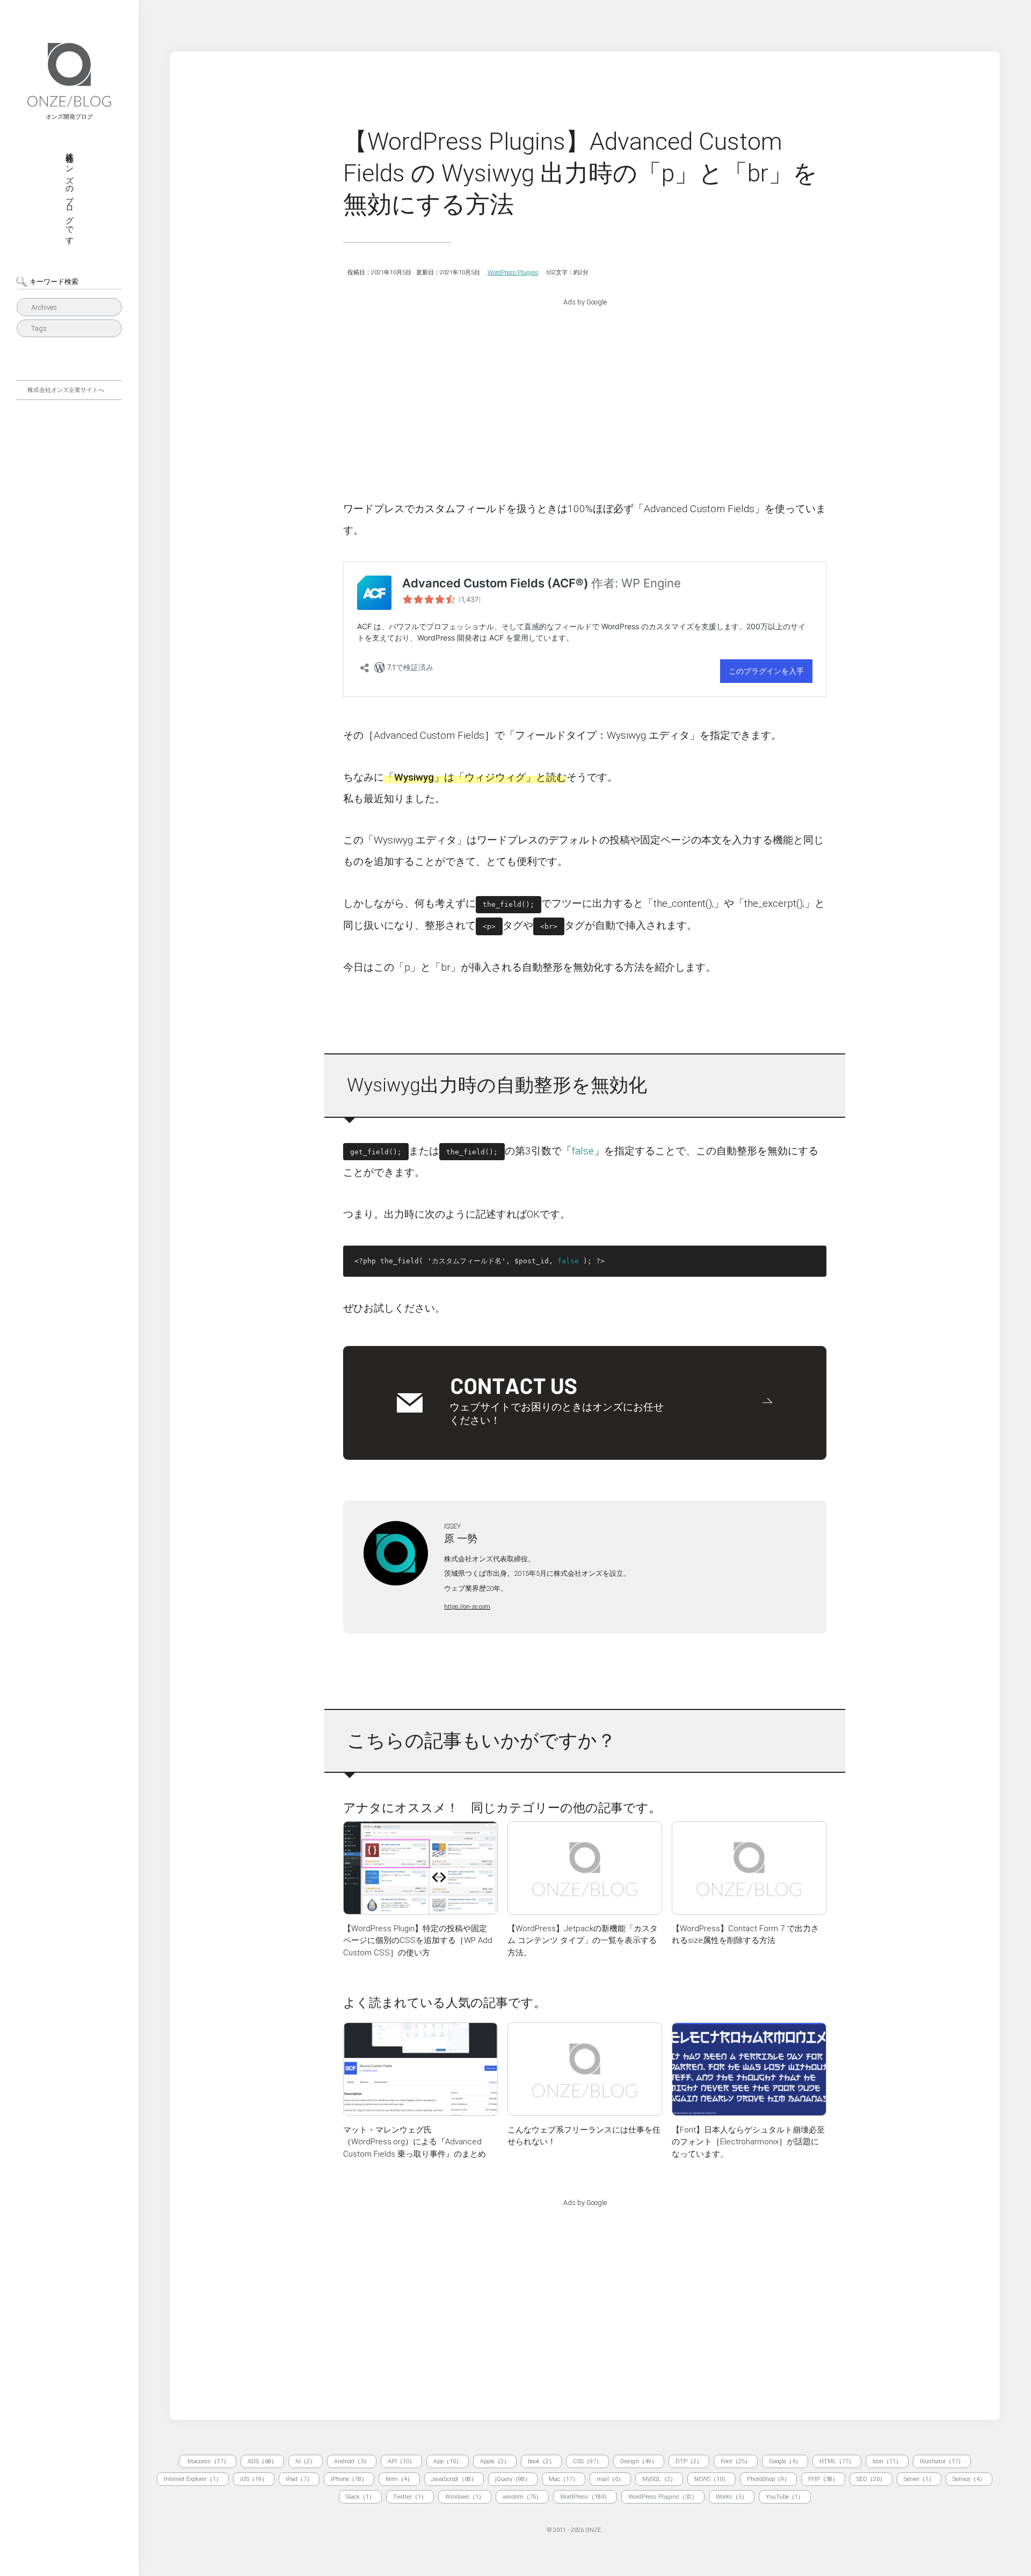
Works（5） (732, 2497)
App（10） (448, 2461)
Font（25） (736, 2461)
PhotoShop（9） (768, 2479)
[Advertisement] (585, 391)
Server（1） (919, 2479)
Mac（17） (564, 2479)
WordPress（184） (585, 2497)
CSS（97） (587, 2461)
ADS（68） (262, 2461)
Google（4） (785, 2461)
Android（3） (352, 2461)
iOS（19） (254, 2479)
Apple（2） (495, 2461)
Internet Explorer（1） (193, 2479)
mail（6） (610, 2479)
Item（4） (399, 2479)
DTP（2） (689, 2461)
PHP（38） (823, 2479)
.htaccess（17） (208, 2461)
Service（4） (969, 2479)
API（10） (401, 2461)
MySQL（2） (659, 2479)
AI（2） (306, 2461)
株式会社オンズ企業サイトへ (66, 390)
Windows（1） (465, 2497)
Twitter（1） (410, 2497)
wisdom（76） (522, 2497)
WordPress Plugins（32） (663, 2497)
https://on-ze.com (467, 1607)
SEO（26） (871, 2479)
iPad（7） (299, 2479)
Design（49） (639, 2461)
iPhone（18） (349, 2479)
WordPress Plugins (513, 272)
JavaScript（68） (454, 2479)
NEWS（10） (711, 2479)
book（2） (541, 2461)
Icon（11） (887, 2461)
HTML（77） (837, 2461)
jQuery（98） (513, 2479)
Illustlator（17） (942, 2461)
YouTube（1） (785, 2497)
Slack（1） (360, 2497)
